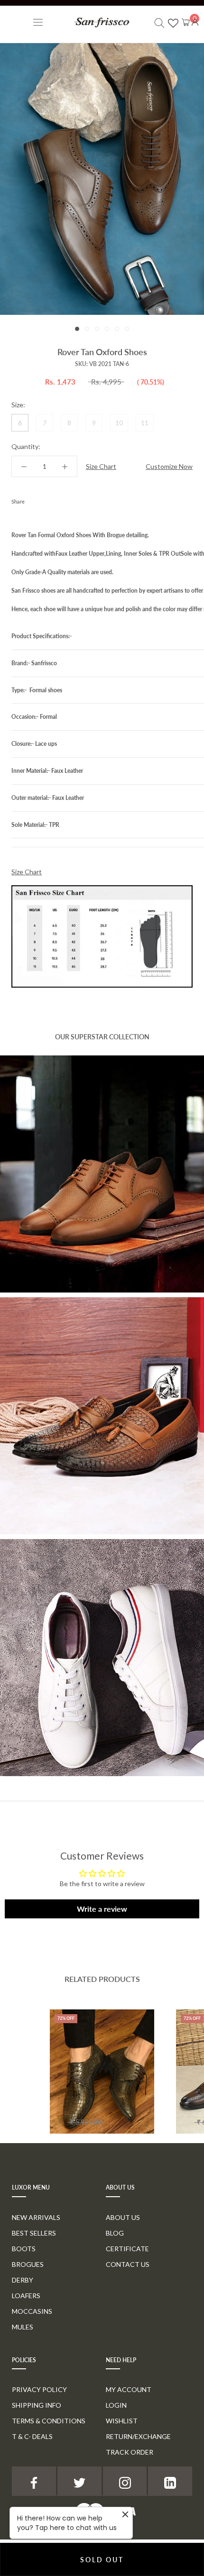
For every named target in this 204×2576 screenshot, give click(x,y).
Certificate (127, 2249)
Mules (23, 2327)
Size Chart (101, 466)
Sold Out (102, 2560)
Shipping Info (37, 2405)
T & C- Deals (32, 2436)
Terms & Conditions (49, 2421)
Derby (23, 2280)
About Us (123, 2217)
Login (116, 2405)
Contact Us (128, 2264)
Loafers (26, 2296)
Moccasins (32, 2311)
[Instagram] (125, 2481)
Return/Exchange (138, 2436)
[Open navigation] (38, 22)
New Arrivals (36, 2217)
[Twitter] (46, 499)
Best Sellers (34, 2233)
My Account (129, 2389)
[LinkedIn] (170, 2481)
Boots (24, 2249)
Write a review (102, 1909)
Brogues (28, 2264)
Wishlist (122, 2421)
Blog (115, 2233)
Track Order (130, 2452)
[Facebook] (34, 499)
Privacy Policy (39, 2389)
